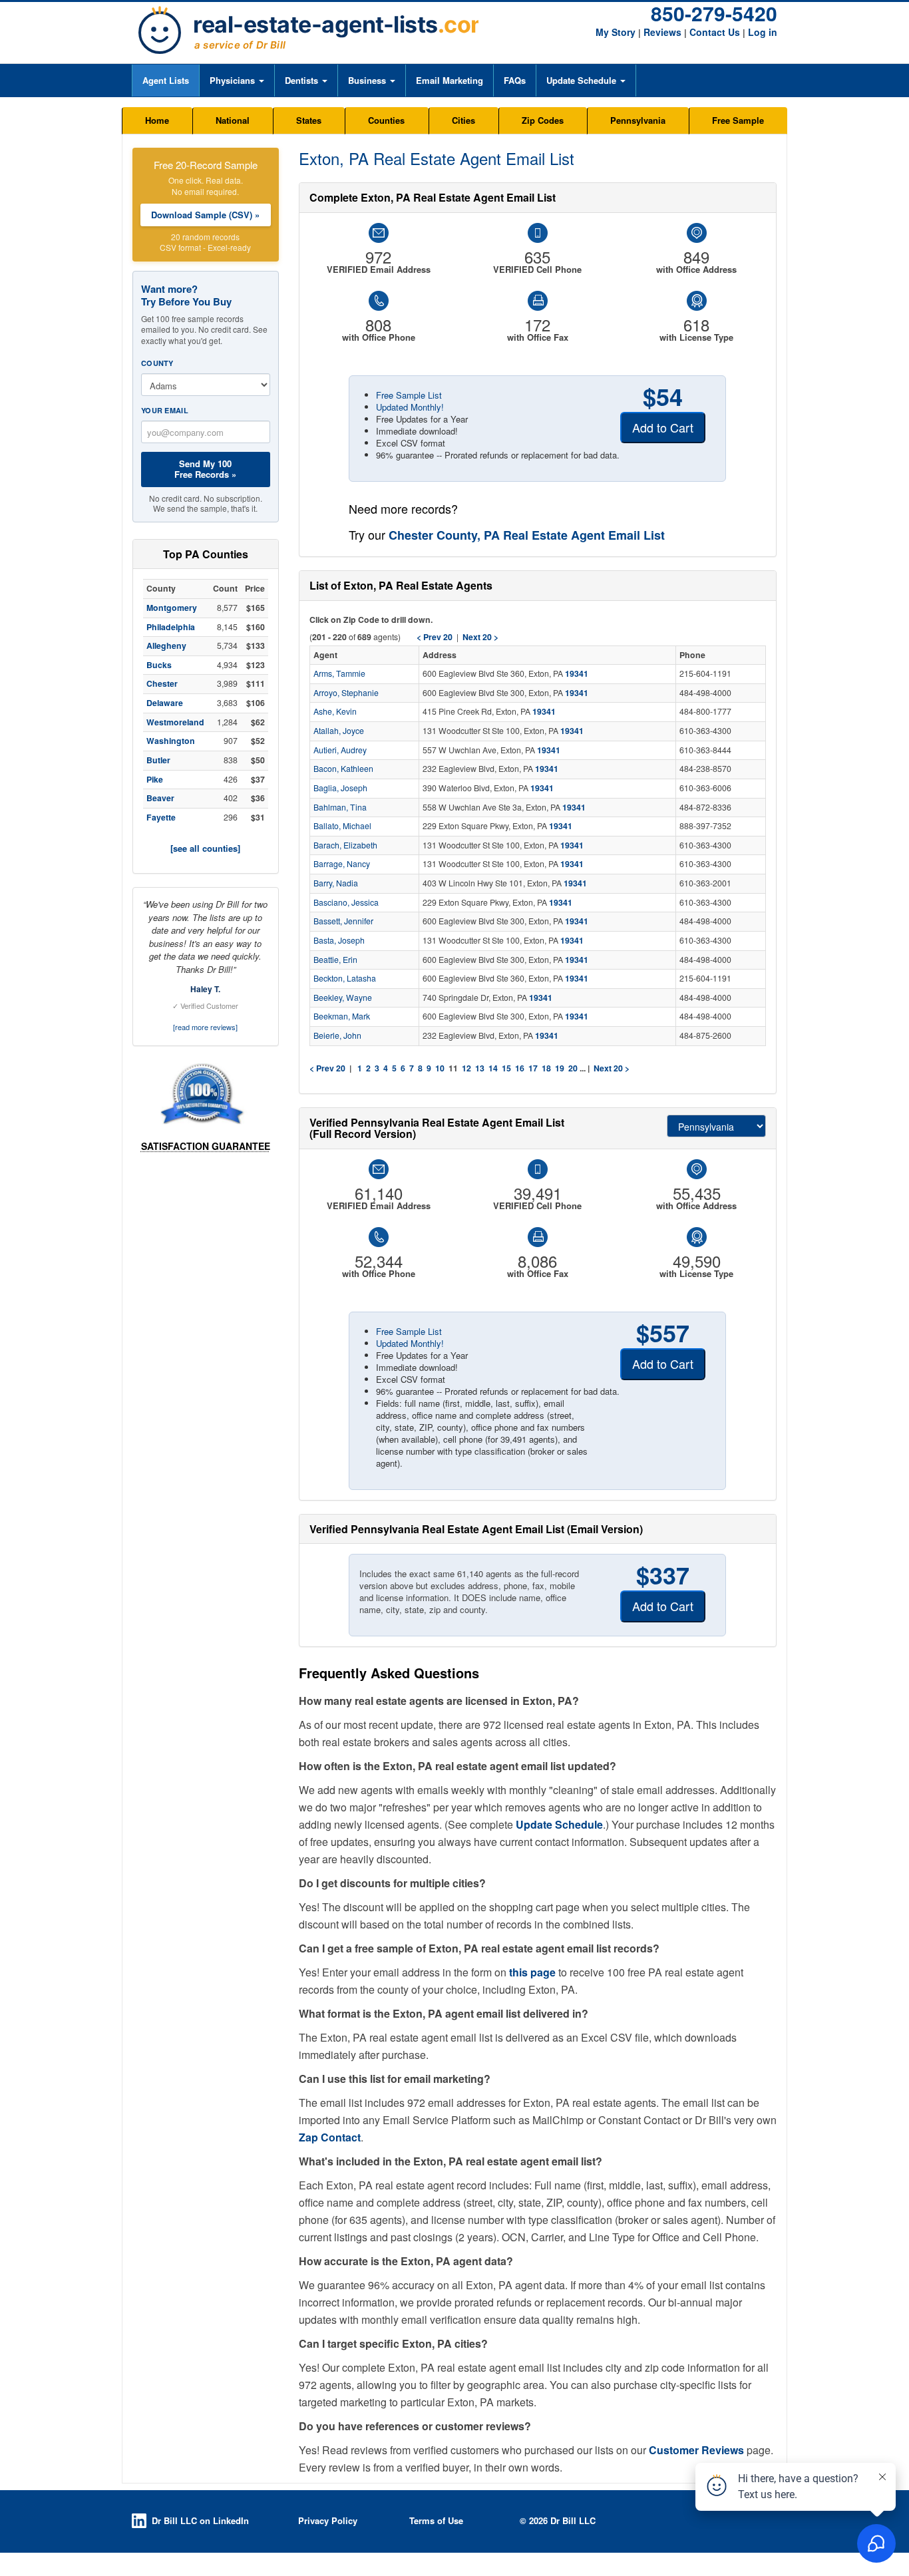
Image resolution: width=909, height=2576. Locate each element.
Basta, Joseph (339, 940)
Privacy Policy (328, 2520)
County (157, 363)
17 (533, 1068)
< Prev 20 (327, 1068)
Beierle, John (337, 1035)
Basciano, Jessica (346, 902)
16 (520, 1068)
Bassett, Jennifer (343, 921)
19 (560, 1068)
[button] (237, 81)
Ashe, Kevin (335, 711)
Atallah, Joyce (339, 731)
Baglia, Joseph (340, 788)
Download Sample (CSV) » (205, 215)
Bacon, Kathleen (343, 769)
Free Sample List (409, 395)
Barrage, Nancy (342, 864)
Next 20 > (612, 1068)
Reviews (662, 32)
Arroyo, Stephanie (346, 693)
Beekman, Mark (342, 1016)
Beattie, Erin (335, 960)
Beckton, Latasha (345, 978)
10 (440, 1068)
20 (573, 1068)
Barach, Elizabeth (345, 845)
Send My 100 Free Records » (205, 469)
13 (480, 1068)
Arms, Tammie (339, 673)
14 (493, 1068)
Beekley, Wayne (343, 998)
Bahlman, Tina (340, 807)
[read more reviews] (205, 1027)
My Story (616, 32)
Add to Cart (663, 427)
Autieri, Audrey (340, 750)
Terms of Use (436, 2520)
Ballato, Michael (342, 826)
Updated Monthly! (410, 407)
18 (546, 1068)
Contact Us (715, 32)
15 (506, 1068)
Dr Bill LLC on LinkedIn (200, 2520)
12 (466, 1068)
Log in (763, 32)
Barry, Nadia (336, 883)
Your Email (165, 410)
